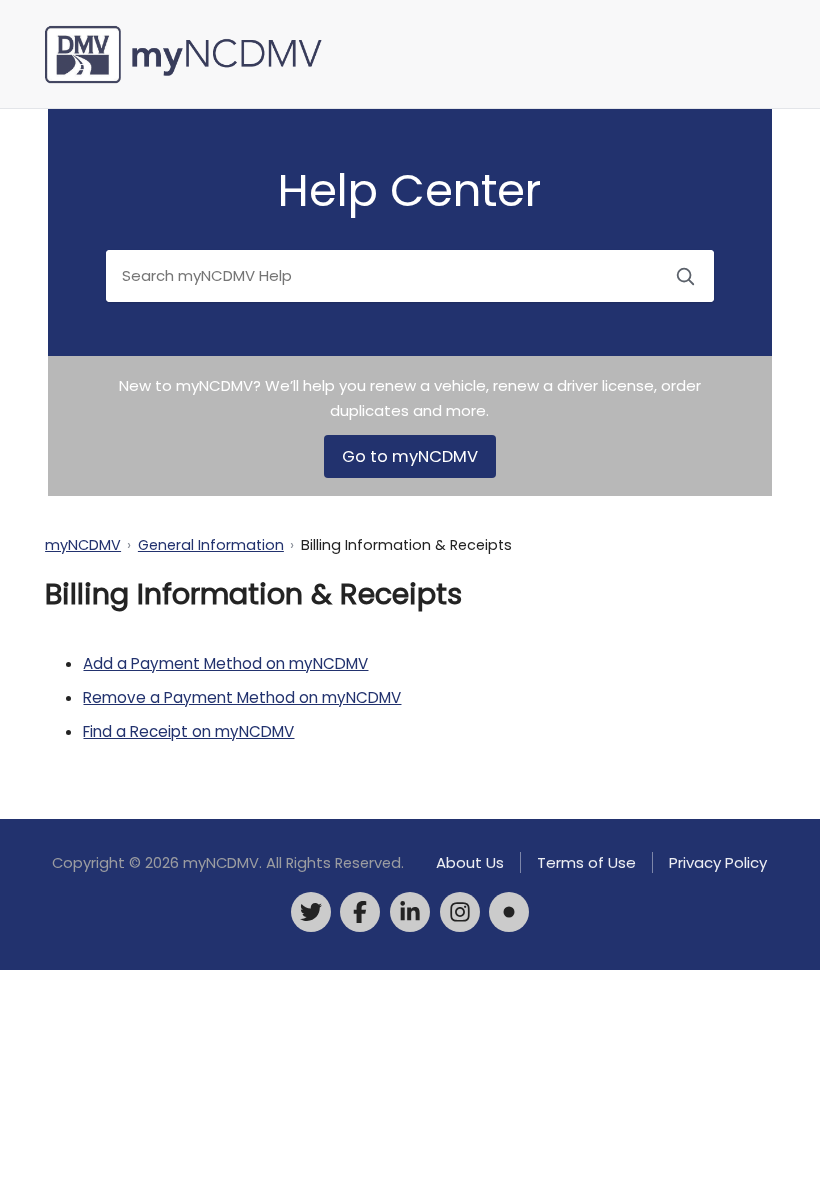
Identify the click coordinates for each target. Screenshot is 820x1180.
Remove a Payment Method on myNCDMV (242, 697)
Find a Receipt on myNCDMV (188, 731)
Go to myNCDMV (410, 456)
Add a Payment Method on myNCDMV (225, 663)
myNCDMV (83, 545)
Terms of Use (586, 862)
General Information (211, 545)
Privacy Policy (718, 862)
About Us (470, 862)
